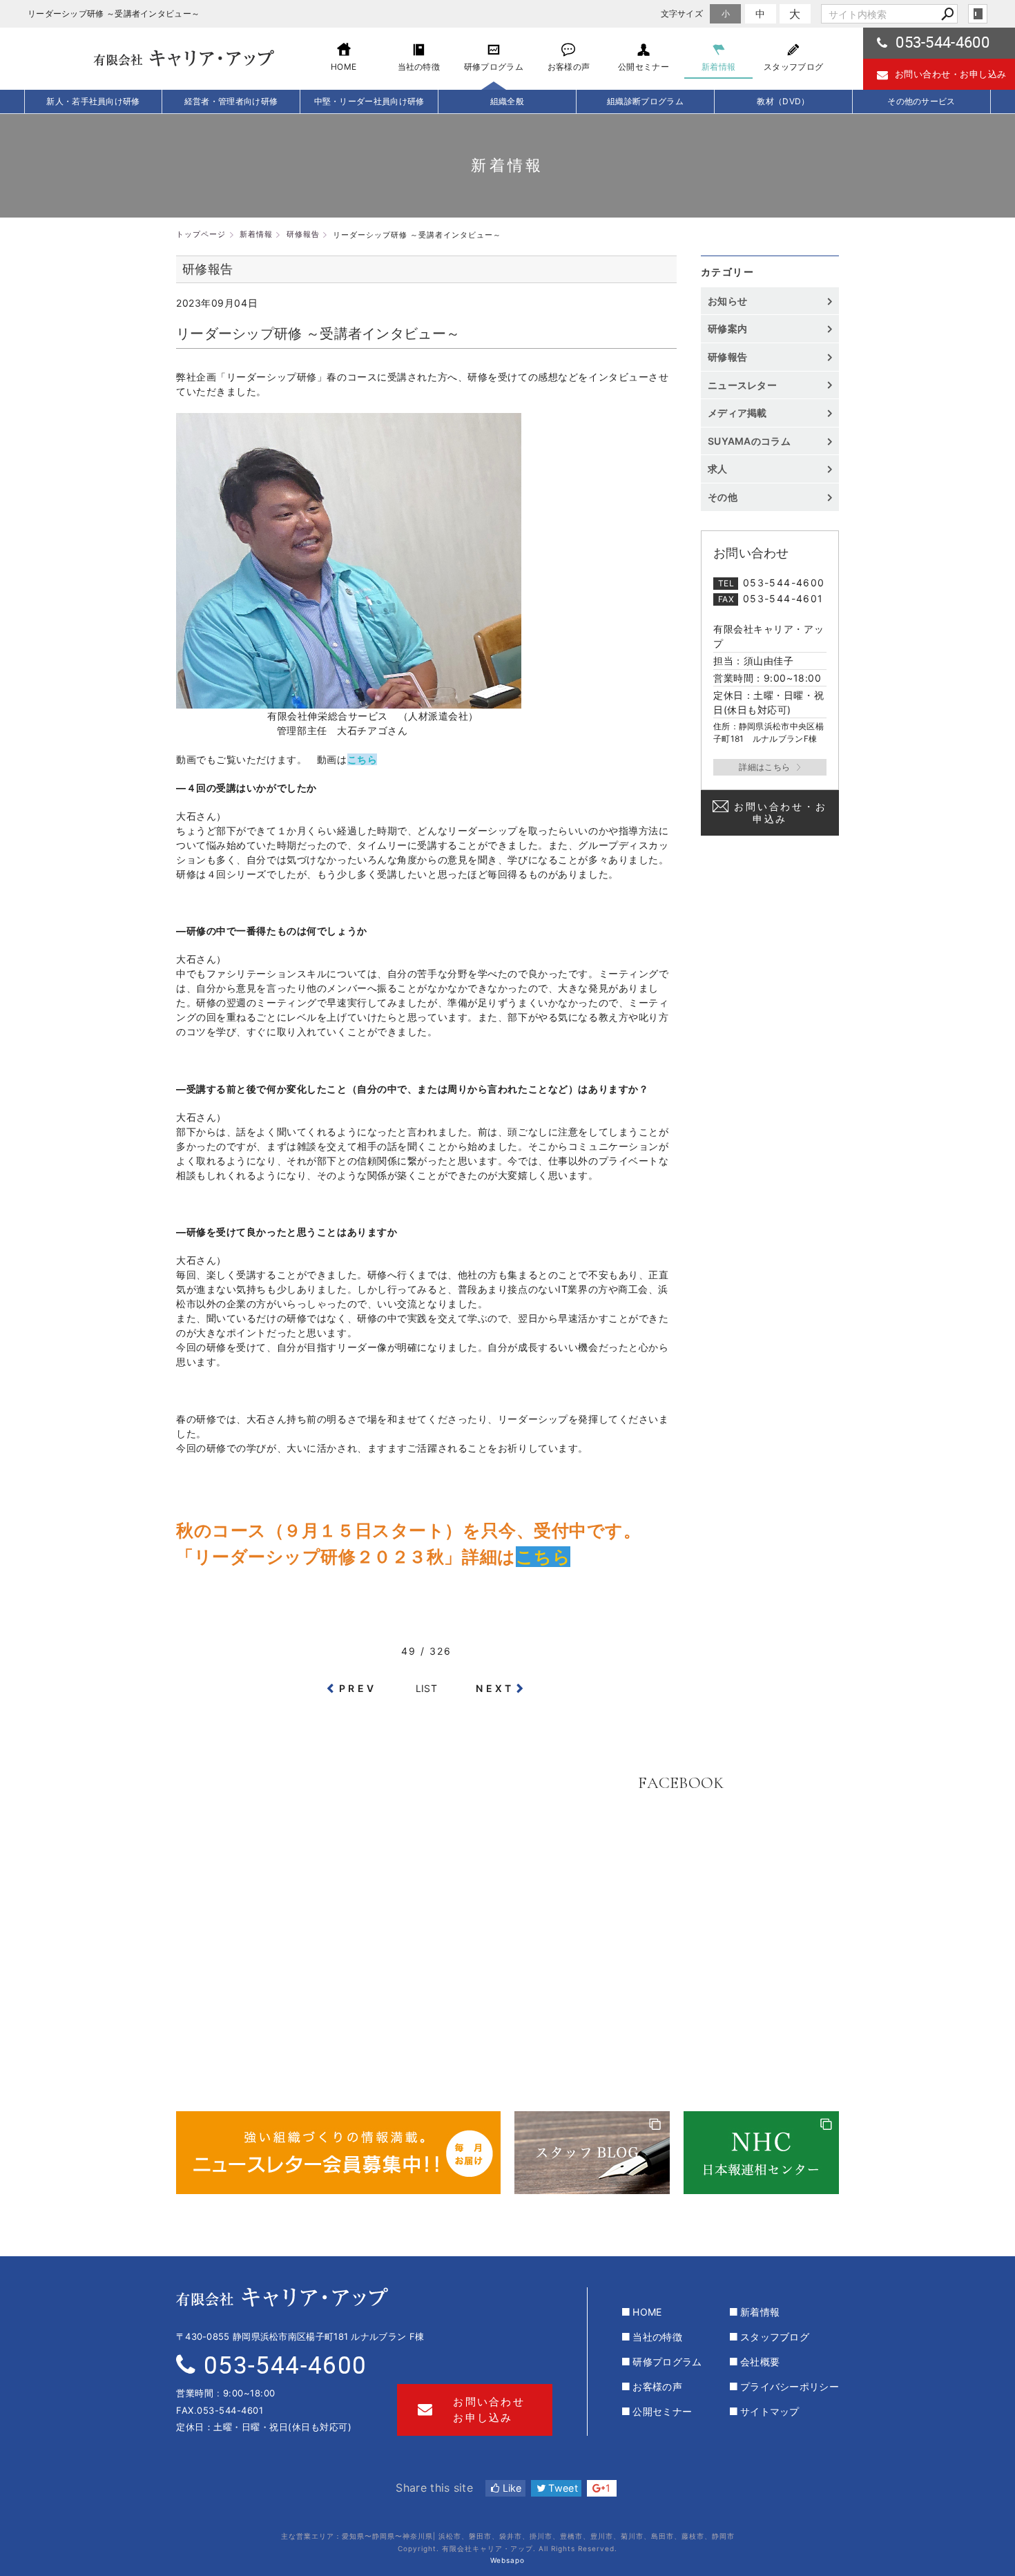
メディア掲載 (737, 413)
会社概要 (760, 2362)
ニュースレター (742, 385)
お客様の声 (657, 2386)
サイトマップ (770, 2411)
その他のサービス (921, 101)
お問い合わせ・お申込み (780, 813)
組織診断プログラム (645, 101)
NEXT (495, 1688)
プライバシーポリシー (790, 2386)
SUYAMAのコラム (749, 441)
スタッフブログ (775, 2337)
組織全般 (507, 101)
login (978, 14)
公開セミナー (662, 2411)
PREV (358, 1688)
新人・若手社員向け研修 (93, 101)
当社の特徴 (657, 2337)
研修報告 (727, 357)
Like (511, 2488)
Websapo (507, 2560)
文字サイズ (682, 13)
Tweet (562, 2488)
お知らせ (727, 301)
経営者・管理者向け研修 (231, 101)
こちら (362, 759)
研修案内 (727, 328)
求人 (718, 469)
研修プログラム (667, 2362)
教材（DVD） (783, 101)
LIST (426, 1688)
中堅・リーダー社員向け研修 (369, 101)
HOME (647, 2312)
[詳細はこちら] (770, 767)
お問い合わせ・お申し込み (951, 74)
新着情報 (760, 2312)
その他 (727, 497)
